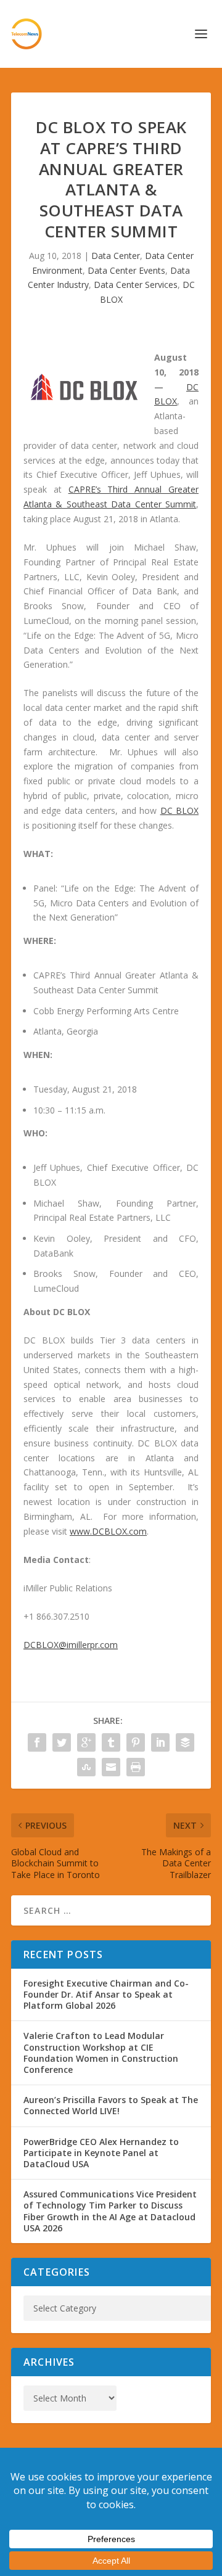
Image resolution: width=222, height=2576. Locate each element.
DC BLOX (179, 810)
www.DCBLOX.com (108, 1531)
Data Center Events (126, 270)
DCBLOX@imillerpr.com (71, 1645)
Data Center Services (136, 285)
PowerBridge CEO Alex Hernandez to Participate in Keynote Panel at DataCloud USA (101, 2153)
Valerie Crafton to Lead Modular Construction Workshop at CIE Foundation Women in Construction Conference (101, 2053)
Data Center (116, 256)
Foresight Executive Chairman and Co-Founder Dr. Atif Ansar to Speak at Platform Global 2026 (106, 1994)
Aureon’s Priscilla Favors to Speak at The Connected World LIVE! (111, 2105)
